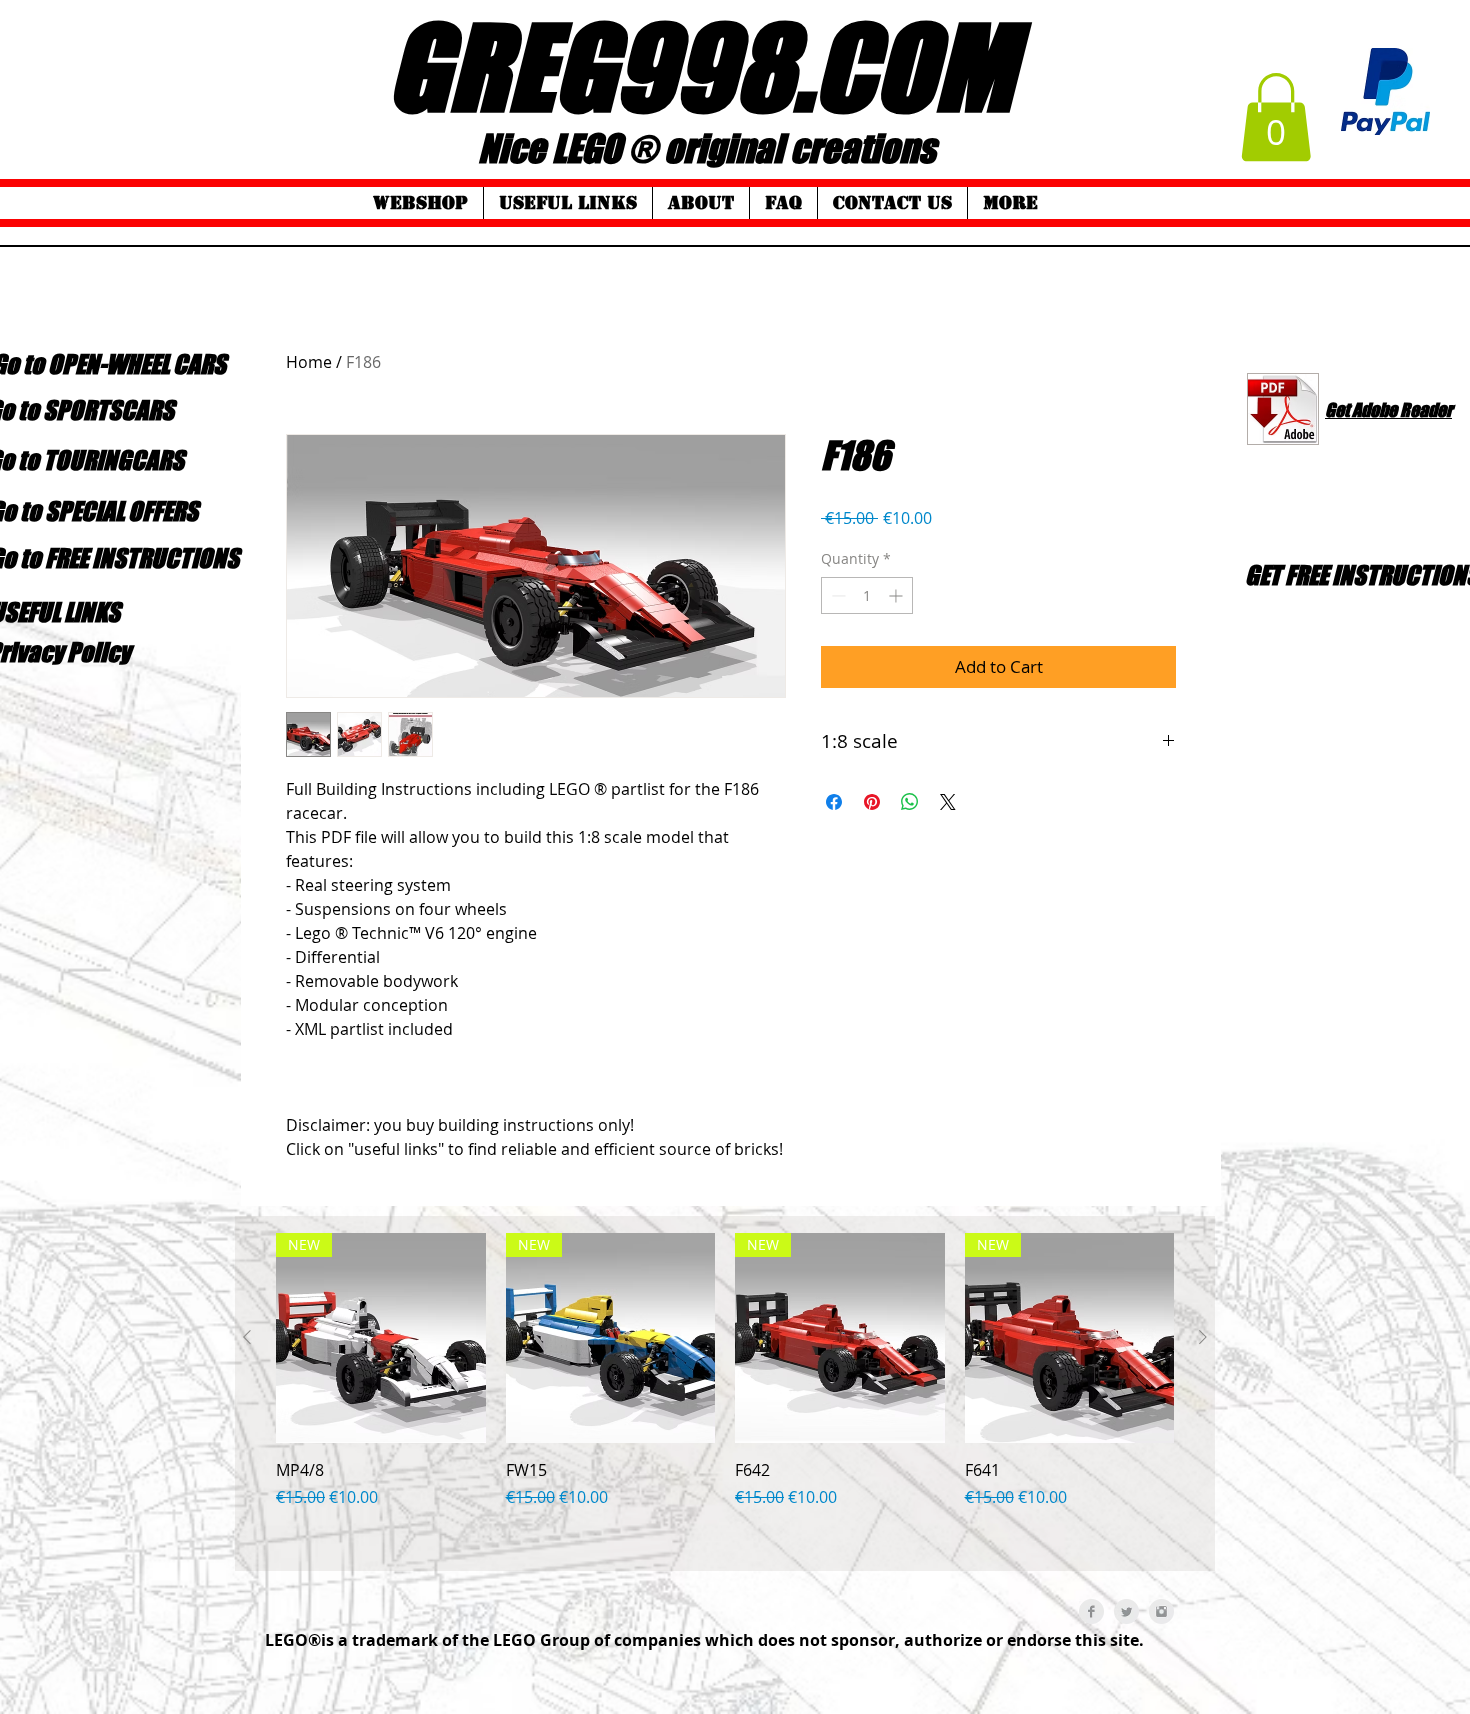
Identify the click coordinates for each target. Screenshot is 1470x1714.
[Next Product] (1203, 1337)
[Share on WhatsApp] (910, 802)
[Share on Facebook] (834, 802)
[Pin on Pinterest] (872, 802)
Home (309, 362)
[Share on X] (948, 802)
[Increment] (897, 595)
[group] (725, 1393)
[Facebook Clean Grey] (1091, 1611)
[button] (1276, 117)
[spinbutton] (867, 595)
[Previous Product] (247, 1337)
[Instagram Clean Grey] (1161, 1611)
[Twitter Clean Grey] (1126, 1611)
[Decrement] (836, 595)
